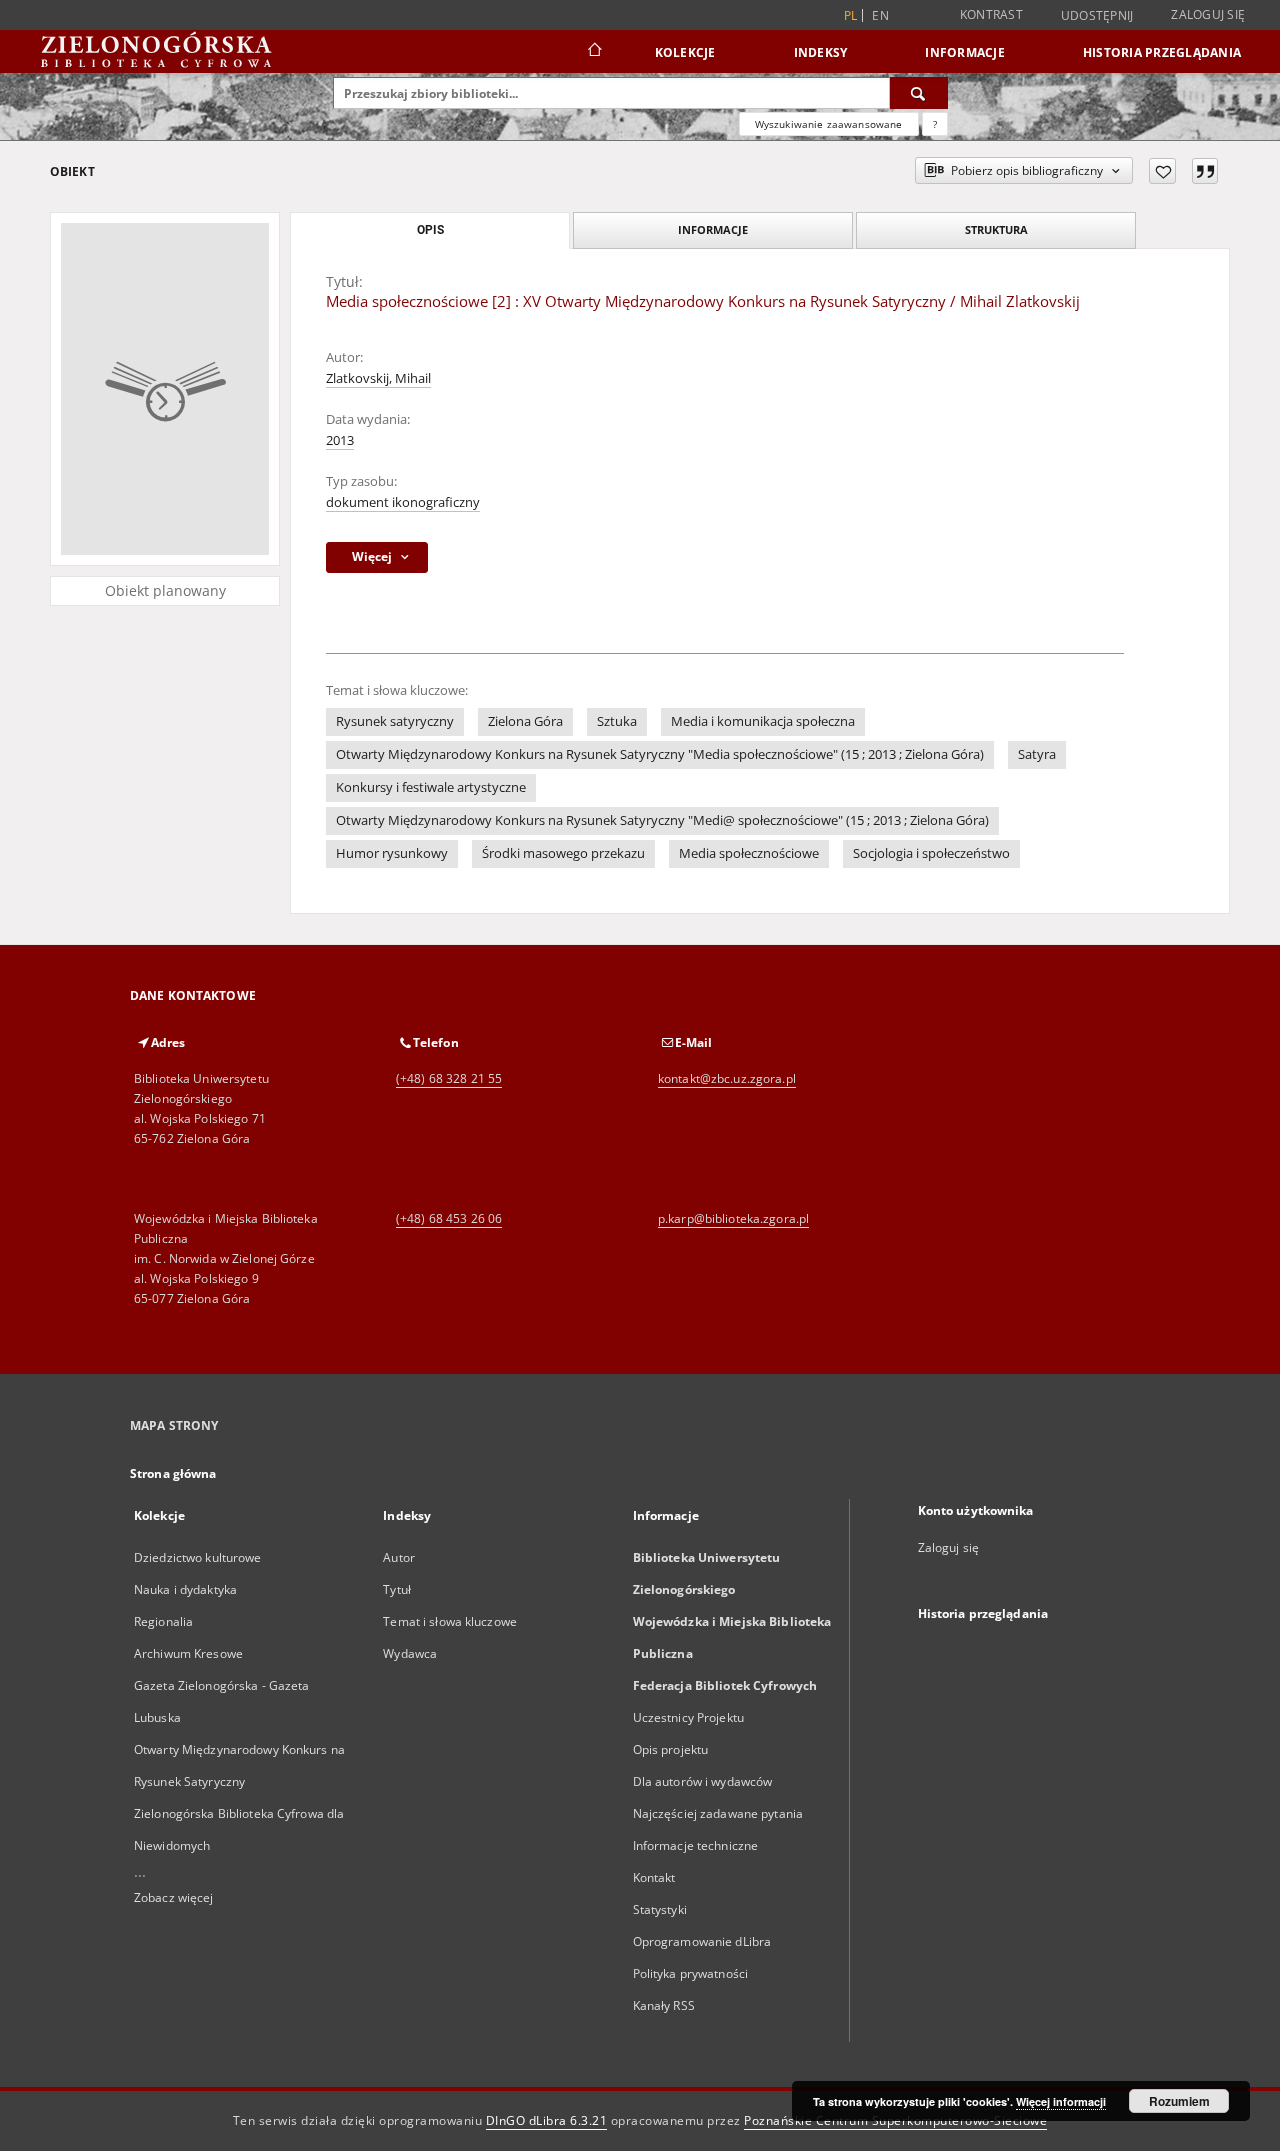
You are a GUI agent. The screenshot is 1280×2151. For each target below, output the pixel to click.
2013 (340, 440)
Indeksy (821, 52)
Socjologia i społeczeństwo (931, 853)
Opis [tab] (430, 230)
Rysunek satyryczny (395, 721)
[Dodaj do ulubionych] (1162, 171)
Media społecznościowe (749, 853)
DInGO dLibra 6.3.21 (547, 2120)
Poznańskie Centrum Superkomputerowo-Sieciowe (895, 2120)
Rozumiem (1179, 2101)
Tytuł (397, 1589)
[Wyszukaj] (919, 93)
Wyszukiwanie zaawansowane (829, 124)
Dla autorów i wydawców (703, 1781)
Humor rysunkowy (392, 853)
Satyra (1037, 754)
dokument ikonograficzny (403, 502)
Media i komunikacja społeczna (763, 721)
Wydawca (410, 1653)
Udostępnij (1097, 16)
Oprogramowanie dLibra (702, 1941)
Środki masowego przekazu (563, 853)
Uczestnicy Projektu (688, 1717)
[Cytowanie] (1205, 171)
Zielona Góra (525, 721)
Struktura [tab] (996, 229)
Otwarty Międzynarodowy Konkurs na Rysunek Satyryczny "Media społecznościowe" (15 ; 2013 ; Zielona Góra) (660, 754)
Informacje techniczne (696, 1845)
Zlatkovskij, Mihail (378, 378)
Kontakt (654, 1877)
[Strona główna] (593, 52)
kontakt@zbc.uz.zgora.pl (727, 1078)
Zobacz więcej (174, 1897)
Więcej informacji (1061, 2101)
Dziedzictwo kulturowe (198, 1557)
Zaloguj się (1208, 14)
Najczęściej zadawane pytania (718, 1813)
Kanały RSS (664, 2005)
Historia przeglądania (1162, 52)
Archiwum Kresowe (188, 1653)
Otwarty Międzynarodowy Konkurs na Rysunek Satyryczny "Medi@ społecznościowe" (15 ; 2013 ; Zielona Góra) (662, 820)
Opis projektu (671, 1749)
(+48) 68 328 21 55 (449, 1078)
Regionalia (163, 1621)
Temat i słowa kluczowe (450, 1621)
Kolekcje (685, 52)
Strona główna (173, 1473)
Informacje (965, 52)
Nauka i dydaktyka (185, 1589)
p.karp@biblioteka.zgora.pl (733, 1218)
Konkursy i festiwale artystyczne (431, 787)
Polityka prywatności (690, 1973)
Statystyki (660, 1909)
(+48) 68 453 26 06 (449, 1218)
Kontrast (991, 14)
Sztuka (617, 721)
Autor (399, 1557)
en (880, 15)
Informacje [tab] (713, 229)
